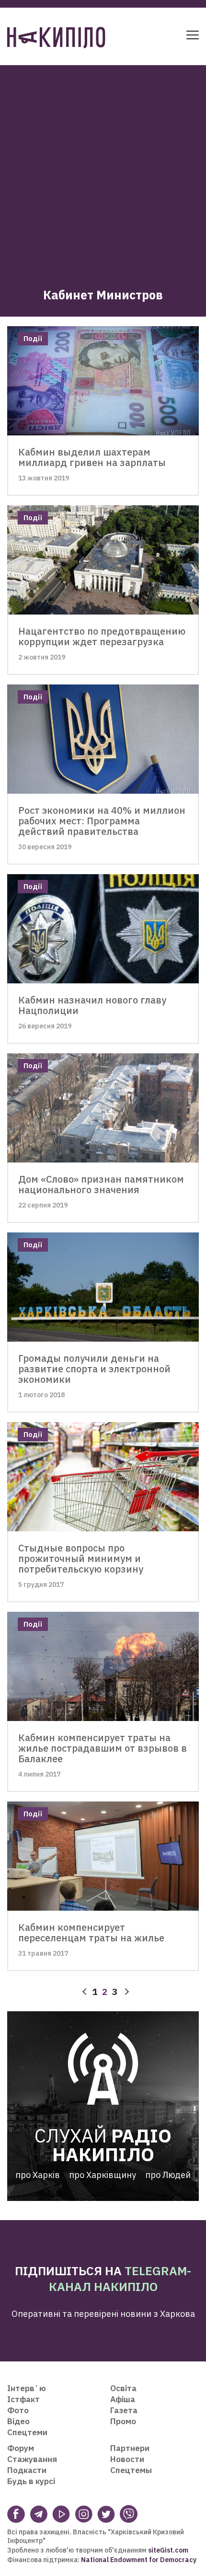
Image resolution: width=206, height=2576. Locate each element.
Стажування (32, 2459)
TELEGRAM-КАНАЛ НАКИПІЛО (120, 2279)
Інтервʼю (27, 2388)
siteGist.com (168, 2550)
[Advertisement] (103, 168)
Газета (124, 2410)
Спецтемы (131, 2470)
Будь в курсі (31, 2481)
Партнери (130, 2448)
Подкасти (27, 2470)
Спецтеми (27, 2432)
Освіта (123, 2388)
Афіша (123, 2399)
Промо (123, 2421)
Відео (18, 2421)
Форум (21, 2448)
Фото (18, 2410)
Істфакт (23, 2399)
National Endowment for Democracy (138, 2560)
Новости (127, 2459)
